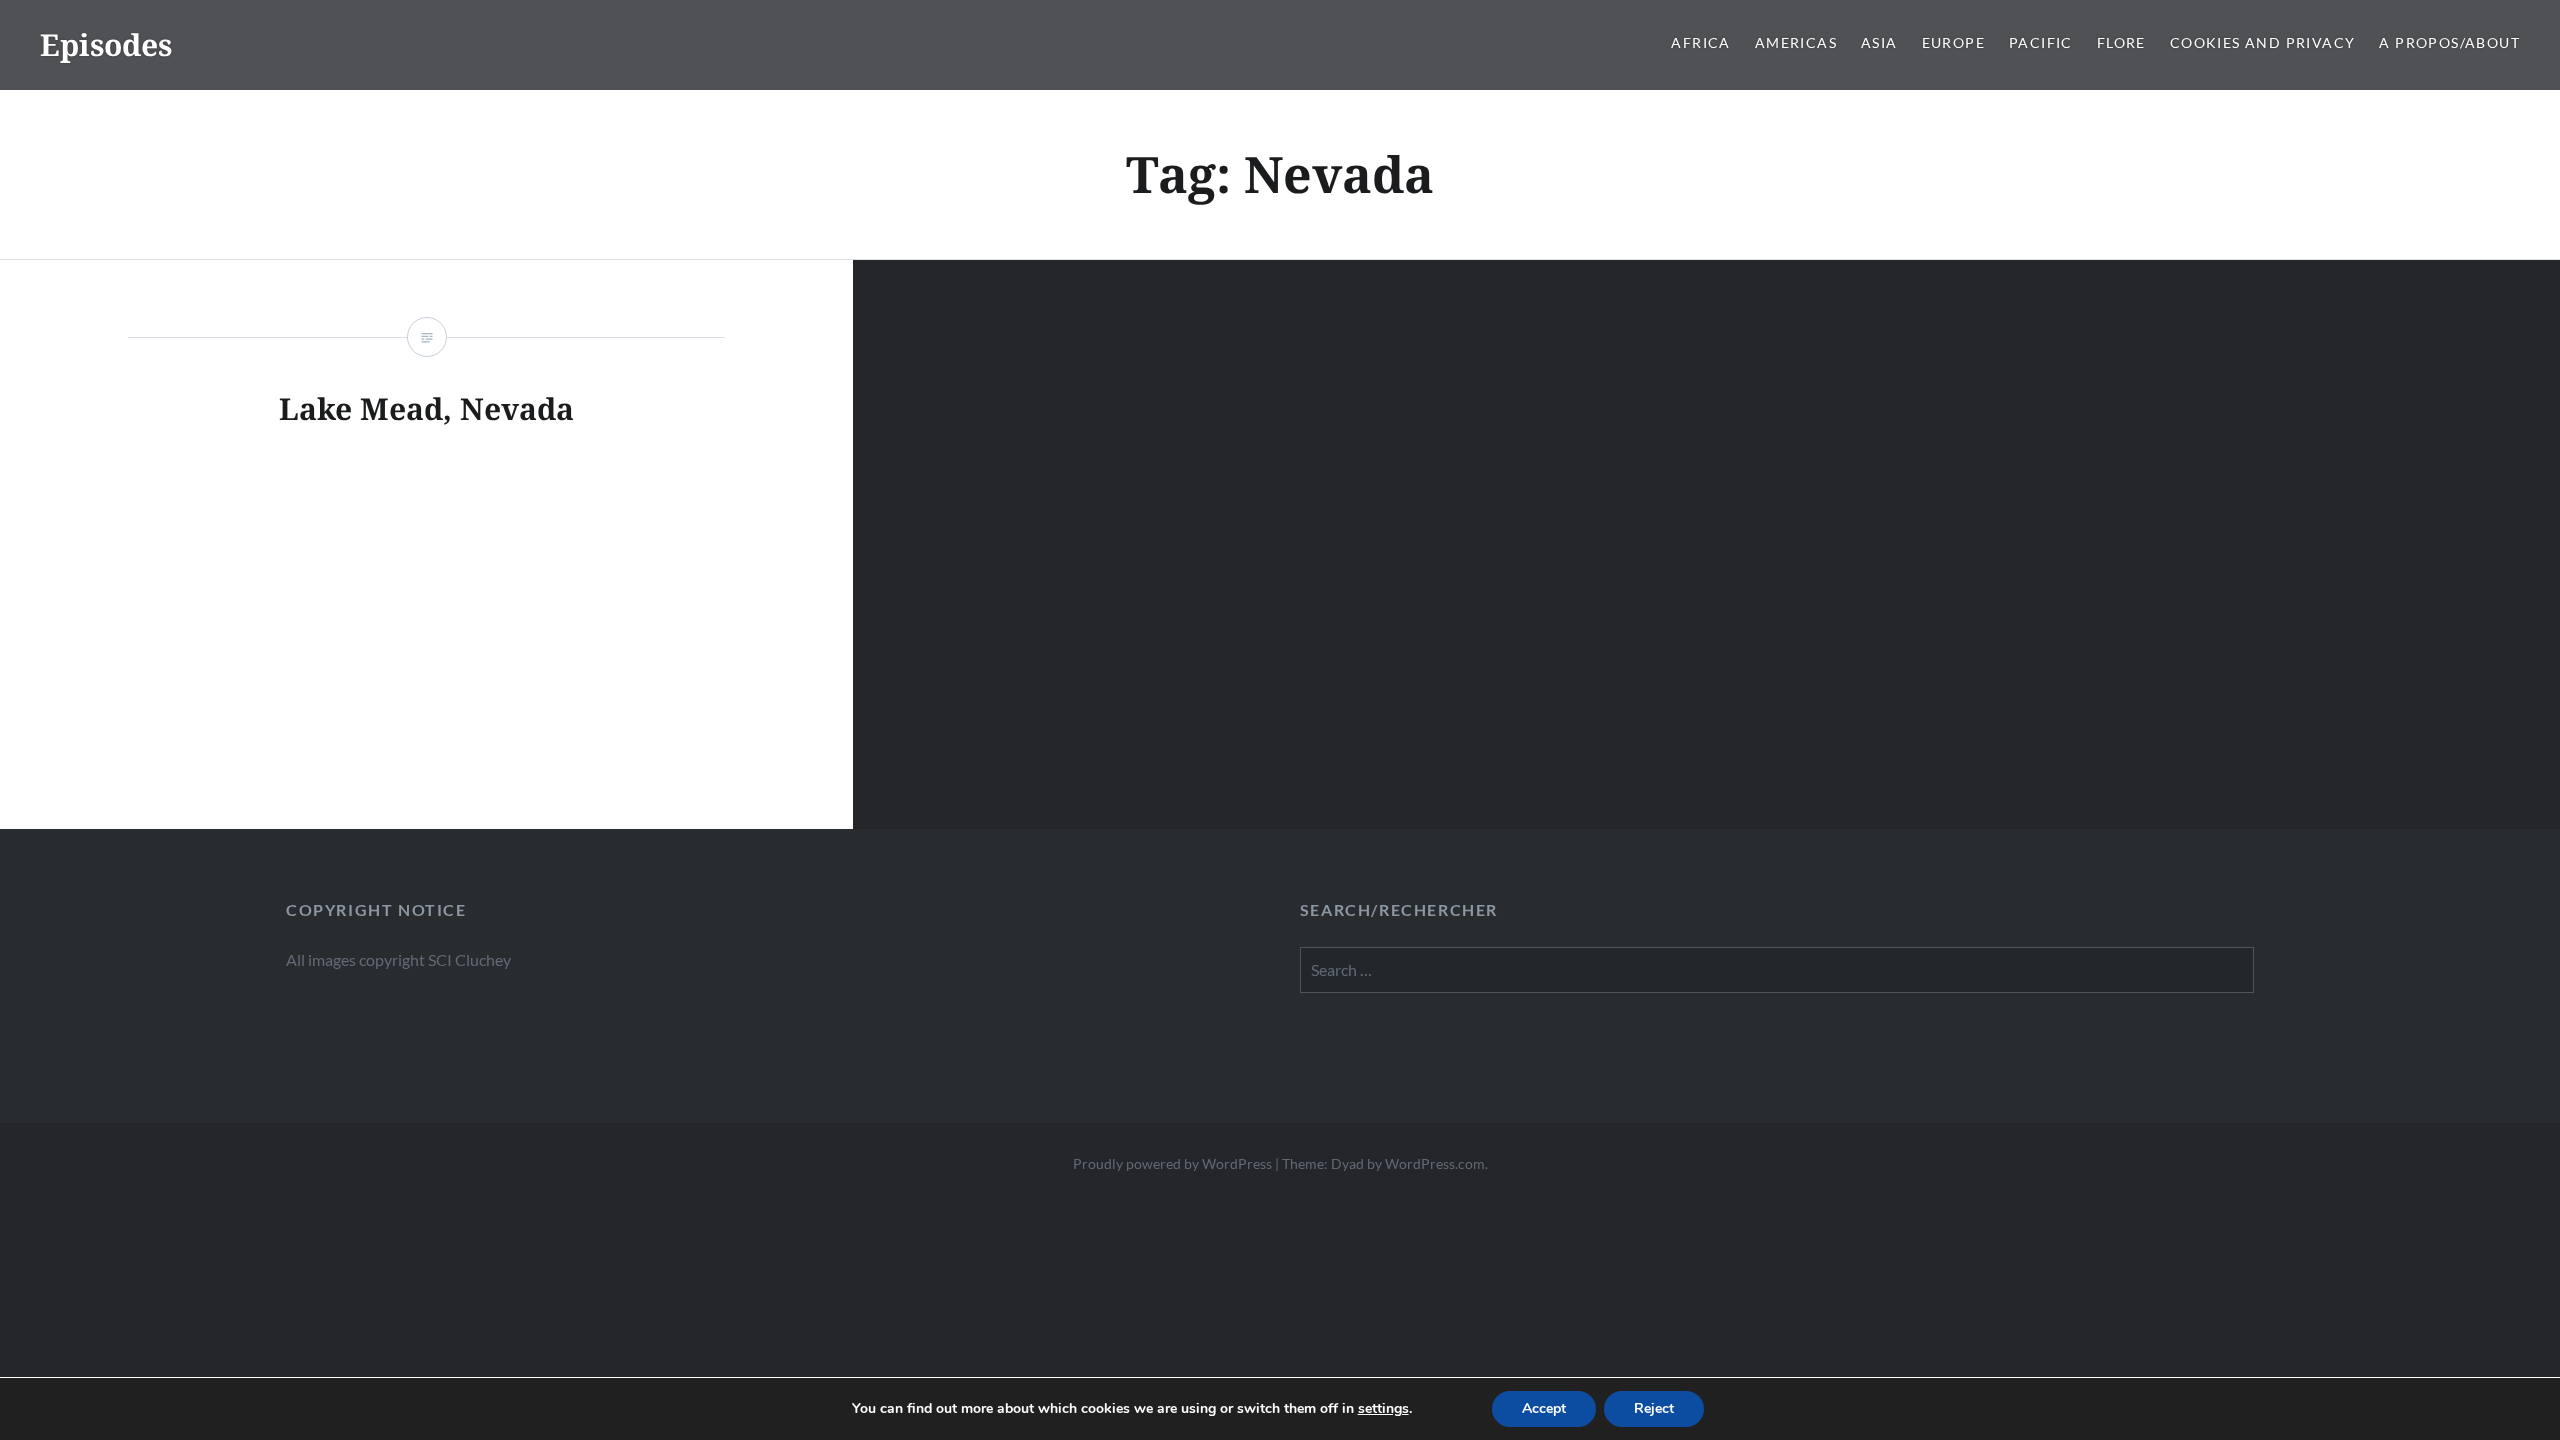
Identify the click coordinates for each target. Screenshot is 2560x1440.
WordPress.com (1435, 1163)
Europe (1953, 42)
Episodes (106, 44)
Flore (2121, 42)
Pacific (2041, 42)
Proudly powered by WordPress (1172, 1163)
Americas (1796, 42)
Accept (1544, 1408)
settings (1383, 1409)
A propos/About (2449, 42)
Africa (1700, 42)
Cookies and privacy (2263, 42)
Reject (1654, 1408)
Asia (1879, 42)
